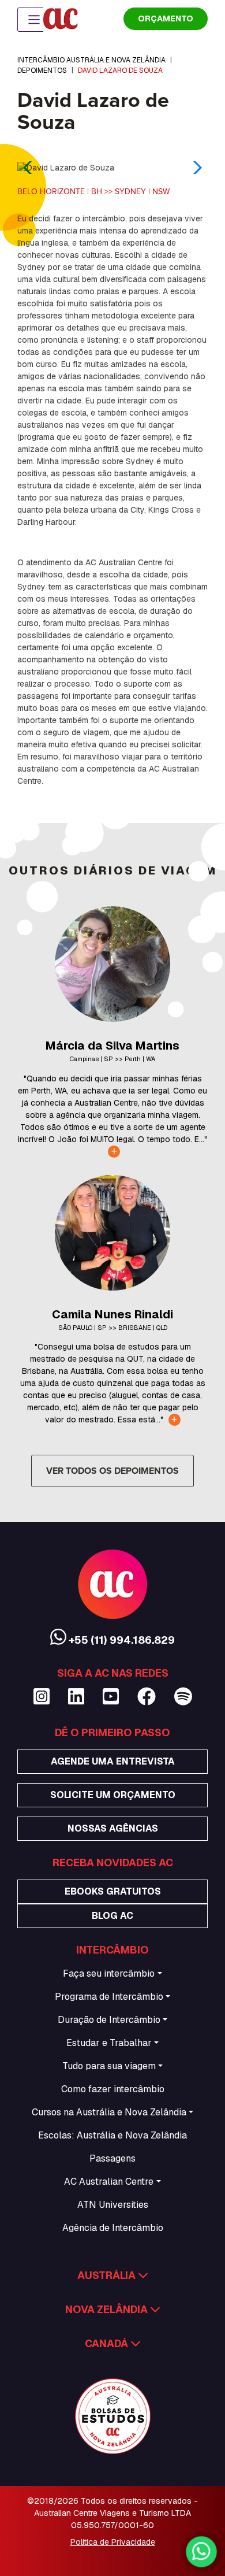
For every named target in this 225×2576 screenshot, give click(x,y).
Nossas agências (113, 1828)
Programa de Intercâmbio (109, 1997)
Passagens (112, 2158)
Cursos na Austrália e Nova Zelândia (109, 2112)
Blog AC (112, 1916)
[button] (194, 168)
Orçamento (166, 18)
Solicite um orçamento (113, 1795)
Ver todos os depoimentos (112, 1471)
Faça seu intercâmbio (109, 1973)
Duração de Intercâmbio (109, 2020)
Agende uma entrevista (113, 1761)
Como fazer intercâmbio (113, 2089)
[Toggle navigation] (34, 20)
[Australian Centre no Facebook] (147, 1697)
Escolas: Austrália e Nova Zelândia (112, 2135)
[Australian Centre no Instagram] (42, 1697)
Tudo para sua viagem (109, 2066)
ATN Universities (113, 2205)
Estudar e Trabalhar (109, 2043)
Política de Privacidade (113, 2542)
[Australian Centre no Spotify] (183, 1697)
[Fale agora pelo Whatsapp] (201, 2551)
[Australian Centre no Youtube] (111, 1697)
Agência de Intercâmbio (113, 2228)
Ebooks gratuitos (113, 1891)
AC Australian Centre (109, 2182)
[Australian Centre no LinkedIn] (76, 1697)
